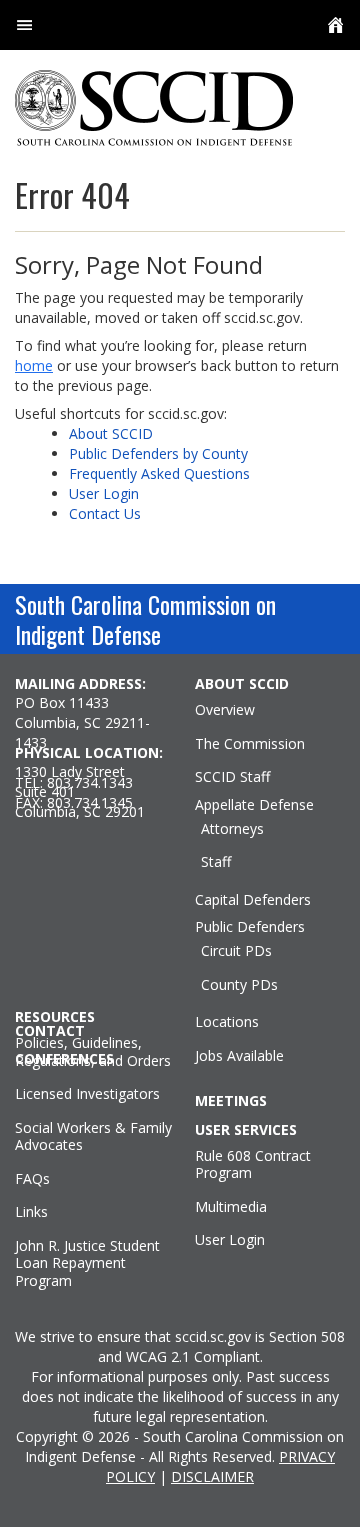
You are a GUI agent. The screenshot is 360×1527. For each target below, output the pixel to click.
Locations (227, 1022)
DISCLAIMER (212, 1476)
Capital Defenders (253, 900)
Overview (225, 710)
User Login (104, 493)
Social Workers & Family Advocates (93, 1136)
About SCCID (111, 433)
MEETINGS (231, 1101)
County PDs (239, 985)
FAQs (32, 1179)
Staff (216, 862)
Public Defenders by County (158, 453)
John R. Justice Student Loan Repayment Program (87, 1263)
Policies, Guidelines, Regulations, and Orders (93, 1051)
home (34, 365)
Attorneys (232, 829)
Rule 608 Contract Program (253, 1164)
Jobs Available (239, 1056)
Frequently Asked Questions (159, 473)
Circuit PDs (236, 951)
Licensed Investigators (87, 1094)
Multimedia (231, 1207)
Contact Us (105, 513)
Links (31, 1212)
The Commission (250, 744)
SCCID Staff (232, 777)
